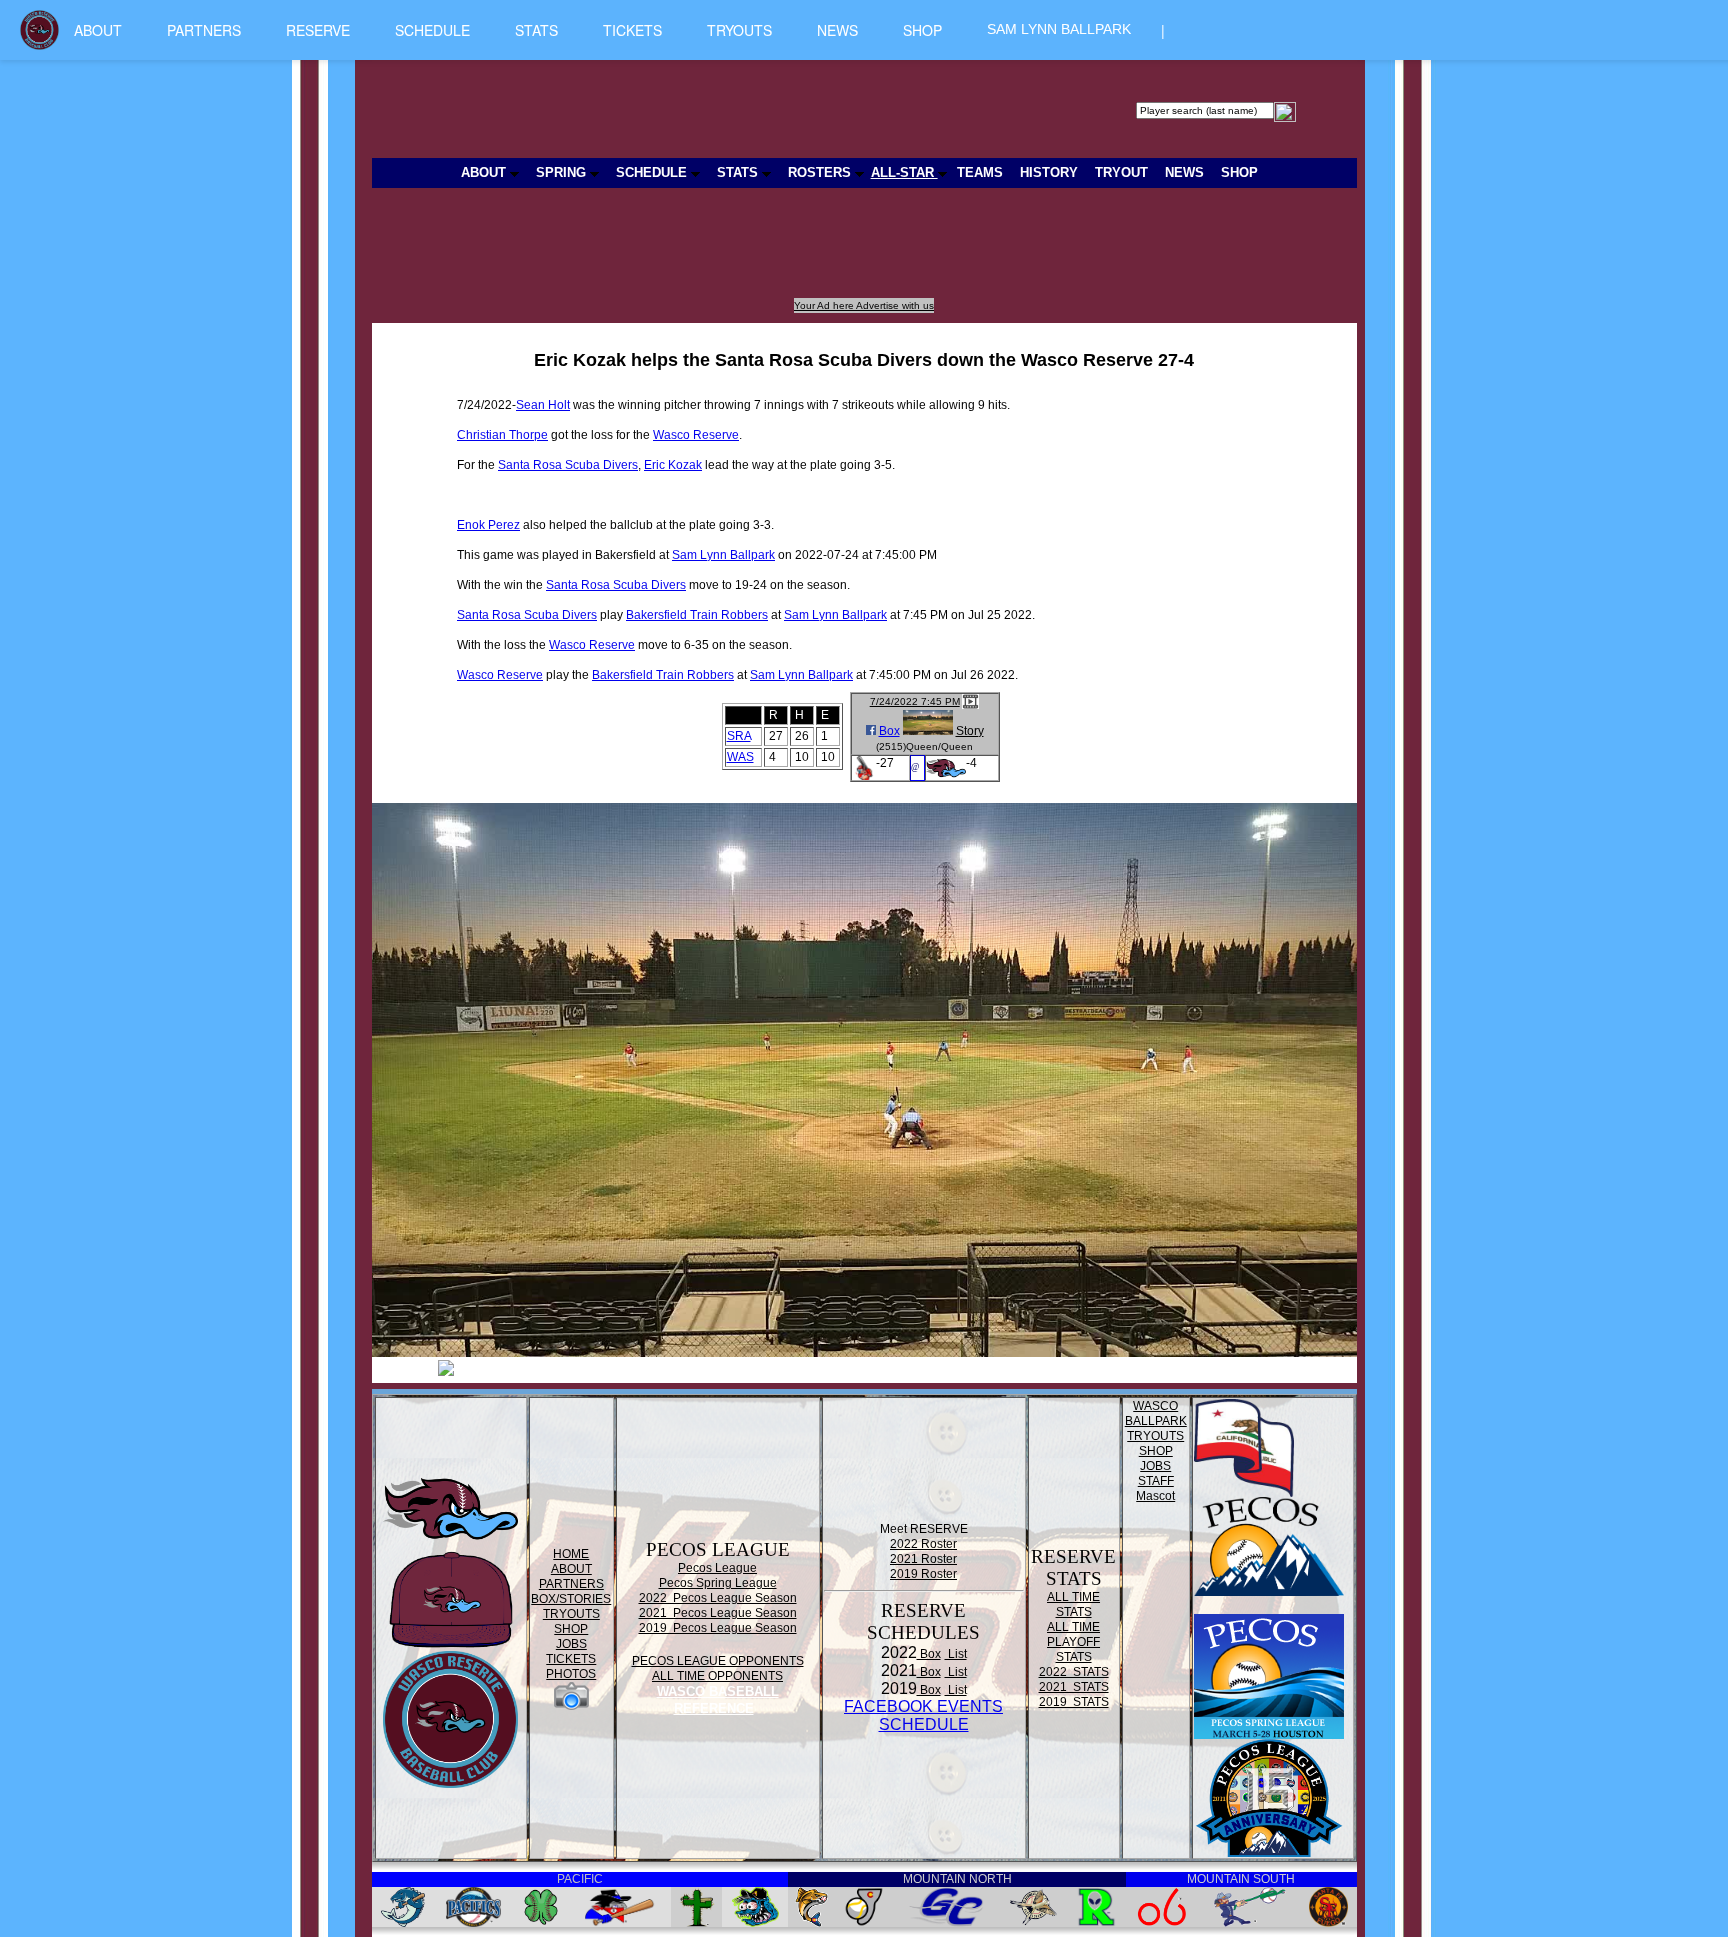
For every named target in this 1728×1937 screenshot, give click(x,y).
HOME (571, 1554)
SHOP (922, 30)
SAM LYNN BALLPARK (1059, 29)
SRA (739, 736)
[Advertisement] (740, 253)
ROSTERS (821, 172)
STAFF (1156, 1481)
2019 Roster (923, 1574)
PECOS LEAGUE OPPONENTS (718, 1661)
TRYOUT (1121, 172)
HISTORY (1049, 172)
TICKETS (632, 30)
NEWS (837, 30)
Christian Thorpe (502, 435)
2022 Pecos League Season (718, 1598)
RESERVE (318, 30)
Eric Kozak (673, 465)
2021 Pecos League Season (718, 1613)
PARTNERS (204, 30)
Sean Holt (543, 405)
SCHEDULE (432, 30)
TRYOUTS (739, 30)
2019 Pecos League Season (718, 1628)
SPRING (563, 172)
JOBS (571, 1644)
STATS (536, 30)
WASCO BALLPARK (1156, 1413)
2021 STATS (1074, 1687)
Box (889, 731)
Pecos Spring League (718, 1583)
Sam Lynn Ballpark (723, 555)
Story (970, 731)
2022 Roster (923, 1544)
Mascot (1155, 1496)
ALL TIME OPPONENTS (717, 1676)
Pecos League (717, 1568)
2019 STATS (1074, 1702)
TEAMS (980, 172)
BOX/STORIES (571, 1599)
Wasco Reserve (696, 435)
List (956, 1654)
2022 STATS (1074, 1672)
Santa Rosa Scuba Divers (568, 465)
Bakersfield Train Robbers (697, 615)
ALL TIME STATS (1073, 1604)
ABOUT (98, 30)
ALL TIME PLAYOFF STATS (1073, 1642)
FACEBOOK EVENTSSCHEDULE (923, 1715)
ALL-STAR (904, 172)
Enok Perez (488, 525)
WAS (740, 757)
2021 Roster (923, 1559)
